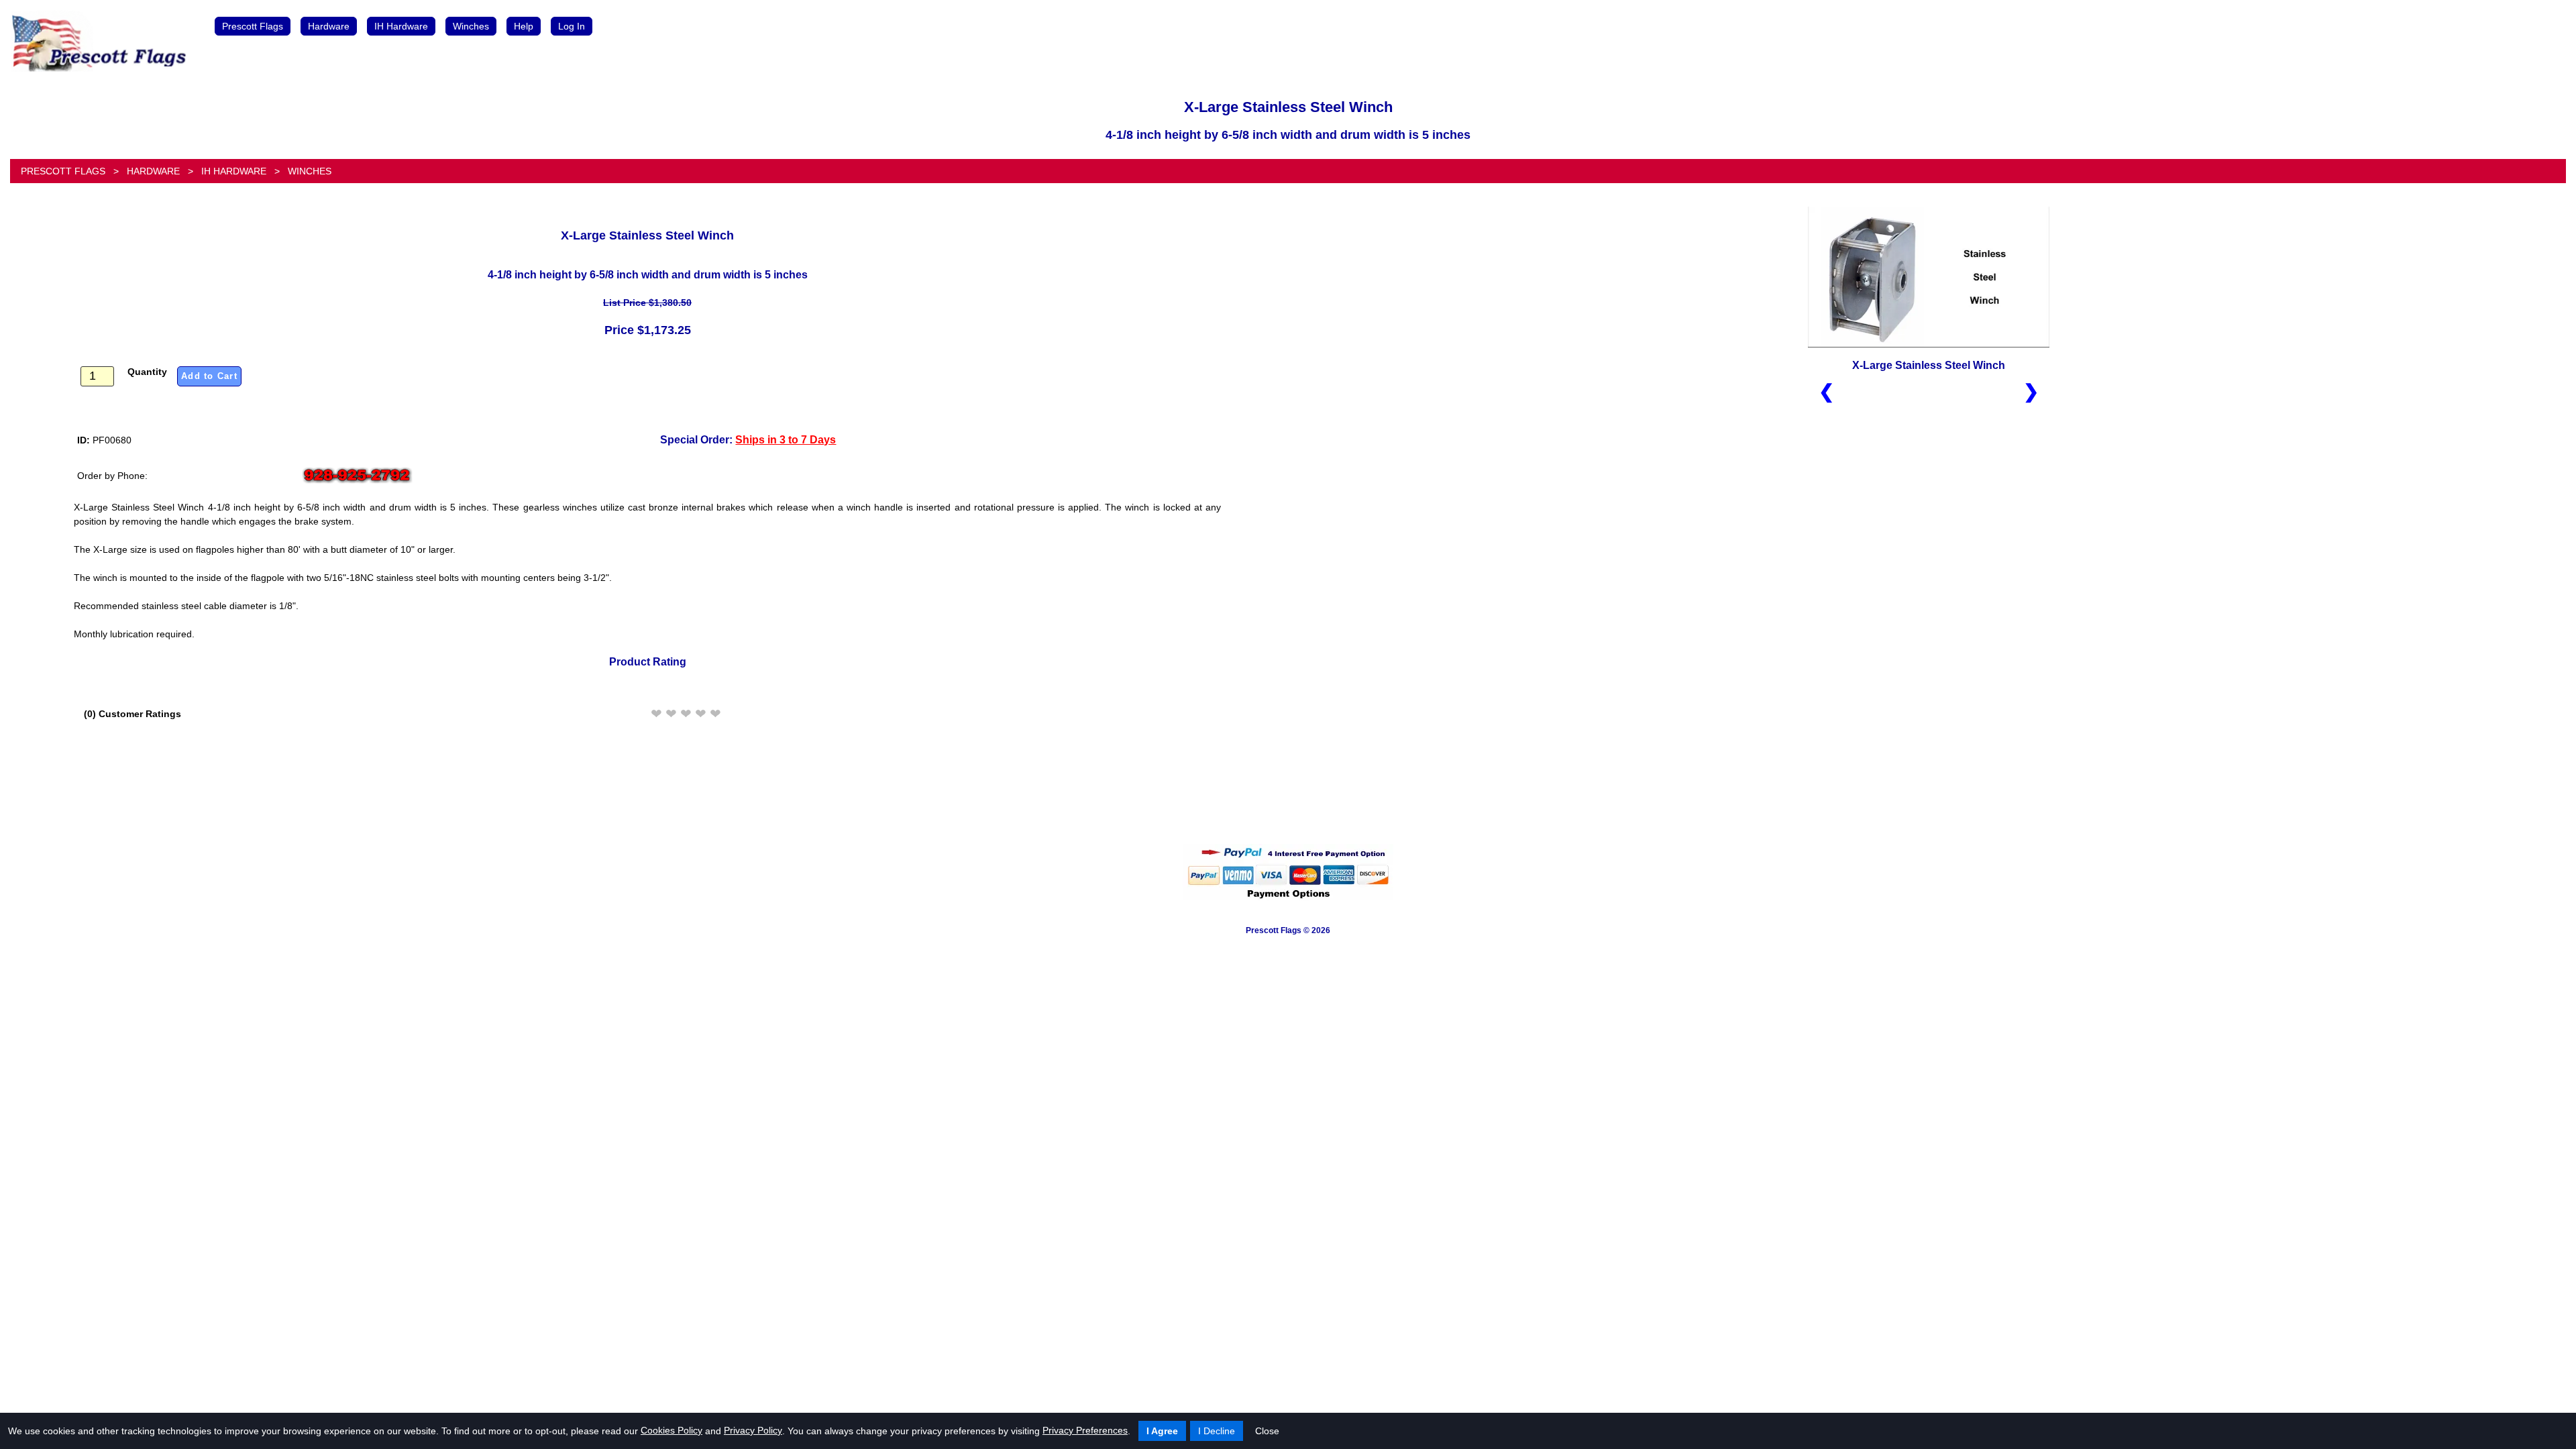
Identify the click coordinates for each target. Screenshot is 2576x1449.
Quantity (147, 372)
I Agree (1162, 1431)
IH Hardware (401, 26)
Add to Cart (209, 376)
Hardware (329, 26)
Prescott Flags (253, 26)
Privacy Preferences (1085, 1430)
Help (524, 26)
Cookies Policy (672, 1430)
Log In (572, 26)
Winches (471, 26)
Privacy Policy (753, 1430)
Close (1267, 1431)
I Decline (1217, 1431)
